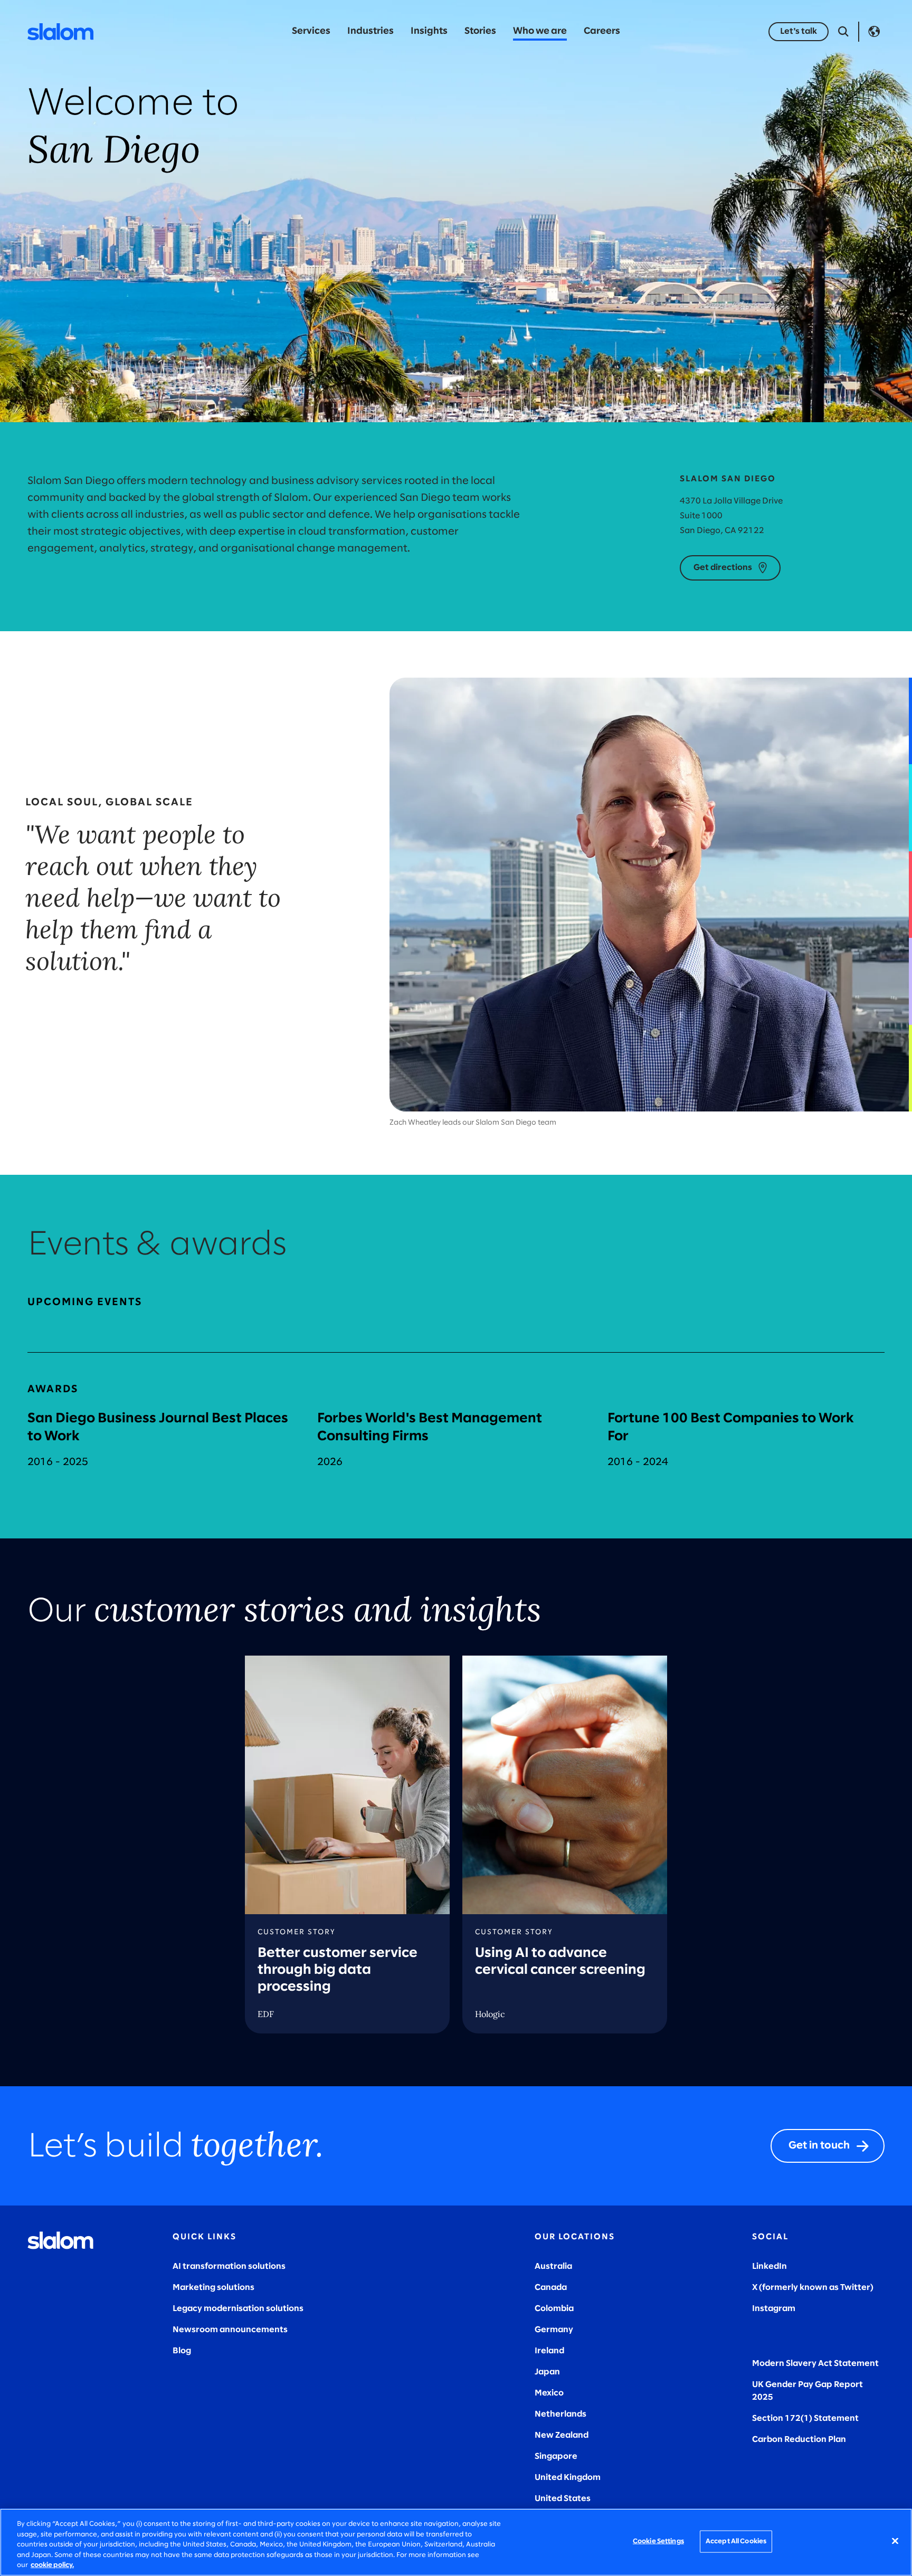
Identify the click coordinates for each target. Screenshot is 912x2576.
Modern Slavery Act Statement (815, 2364)
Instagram (774, 2309)
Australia (553, 2266)
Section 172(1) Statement (805, 2418)
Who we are (540, 31)
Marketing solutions (213, 2288)
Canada (551, 2288)
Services (311, 31)
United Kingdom (568, 2478)
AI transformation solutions (229, 2266)
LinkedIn (769, 2266)
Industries (370, 31)
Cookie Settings (658, 2541)
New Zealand (562, 2435)
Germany (554, 2330)
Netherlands (560, 2414)
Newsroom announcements (230, 2330)
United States (563, 2499)
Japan (547, 2372)
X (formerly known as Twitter (811, 2288)
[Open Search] (843, 32)
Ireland (549, 2351)
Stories (480, 31)
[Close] (895, 2541)
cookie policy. (52, 2565)
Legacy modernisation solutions (238, 2309)
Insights (429, 31)
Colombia (554, 2309)
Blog (182, 2351)
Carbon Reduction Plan (799, 2440)
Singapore (556, 2456)
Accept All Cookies (736, 2541)
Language (874, 32)
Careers (602, 31)
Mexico (549, 2393)
